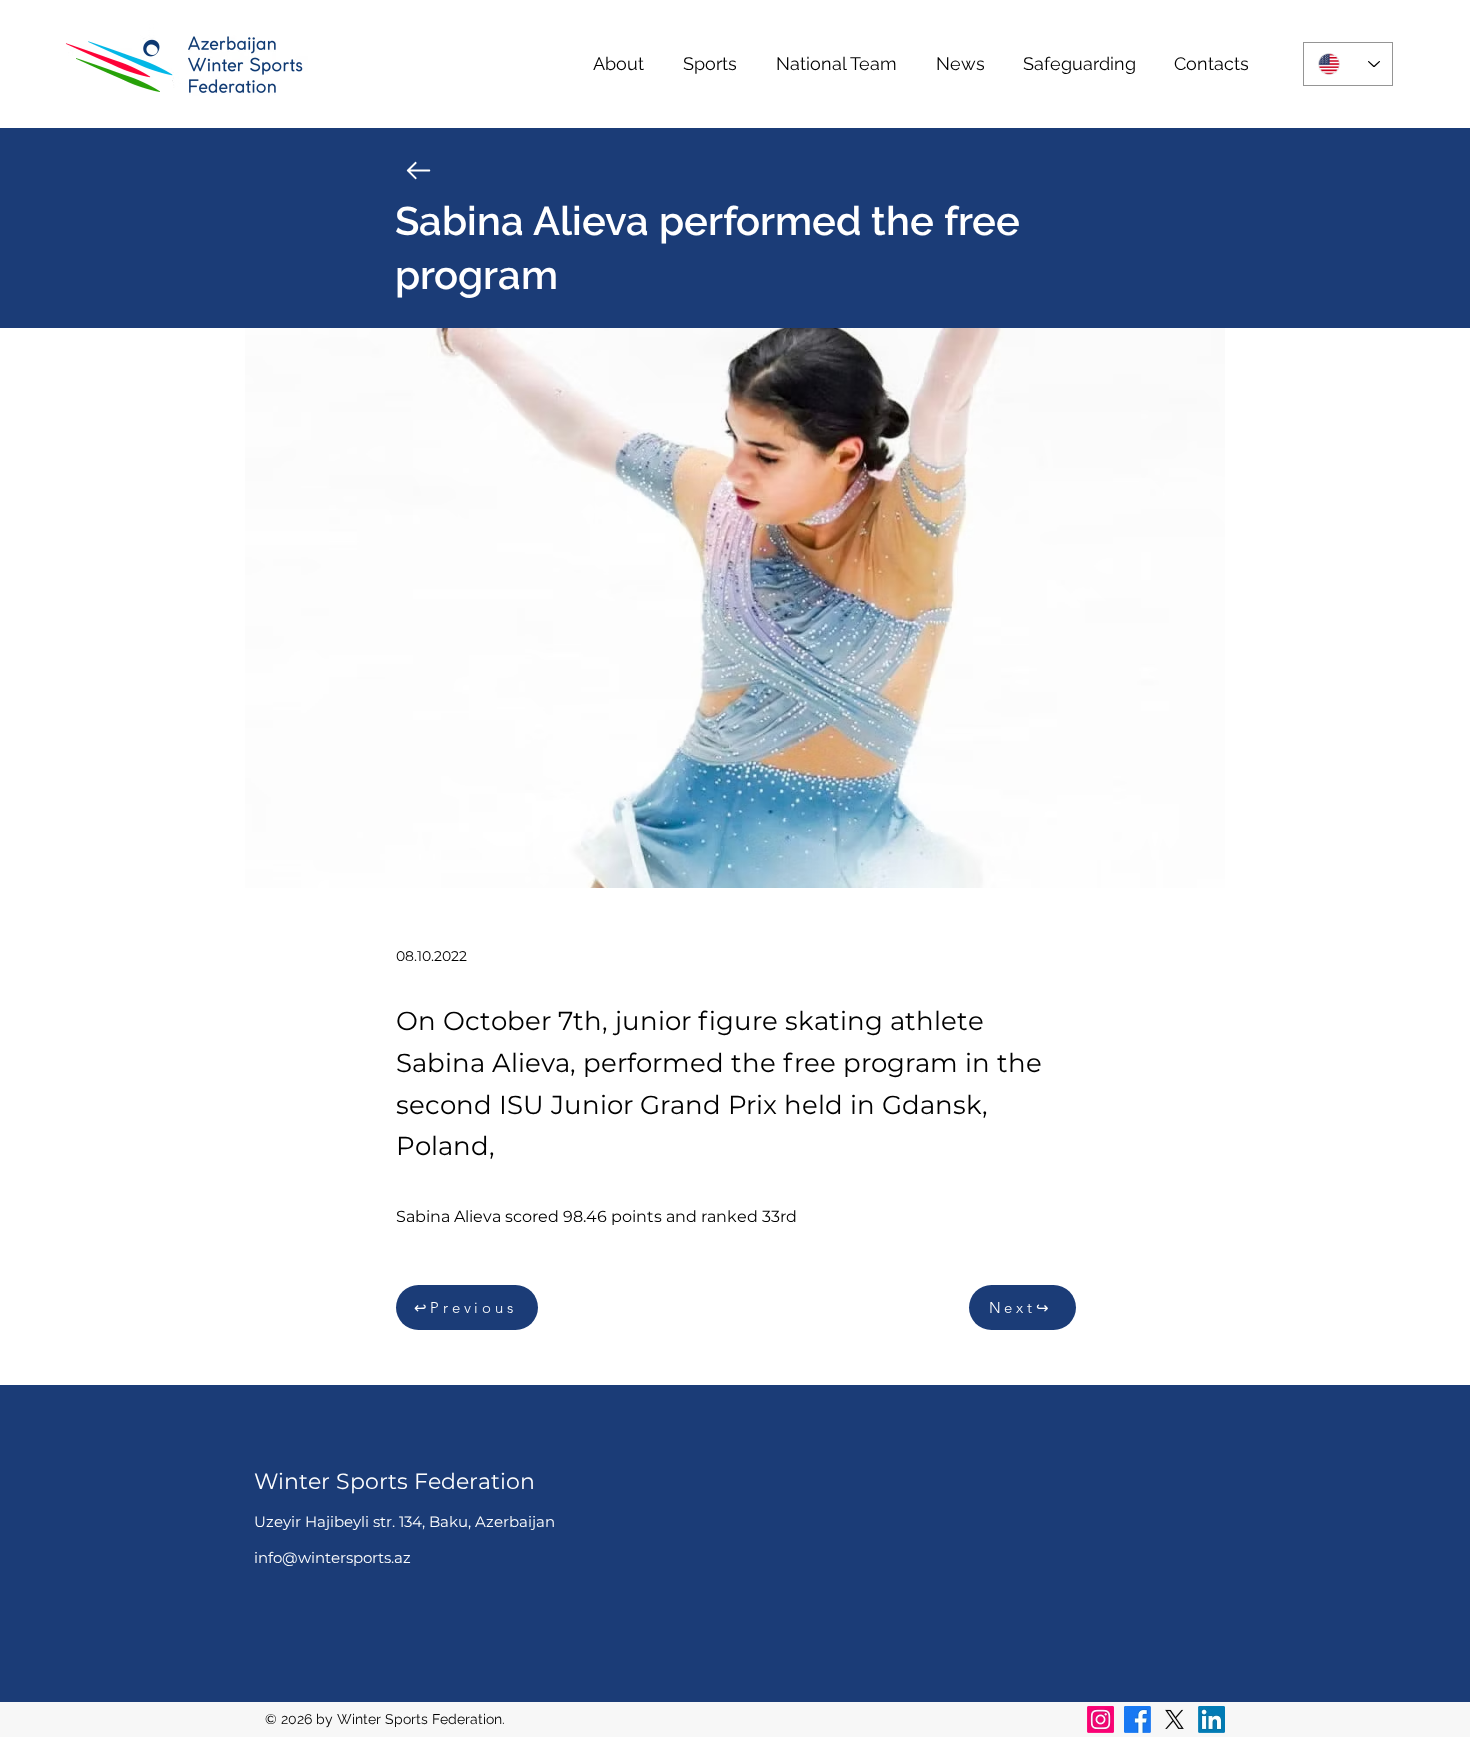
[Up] (418, 170)
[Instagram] (1100, 1719)
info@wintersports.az (332, 1557)
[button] (618, 64)
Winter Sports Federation (394, 1481)
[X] (1174, 1719)
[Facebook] (1137, 1719)
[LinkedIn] (1211, 1719)
